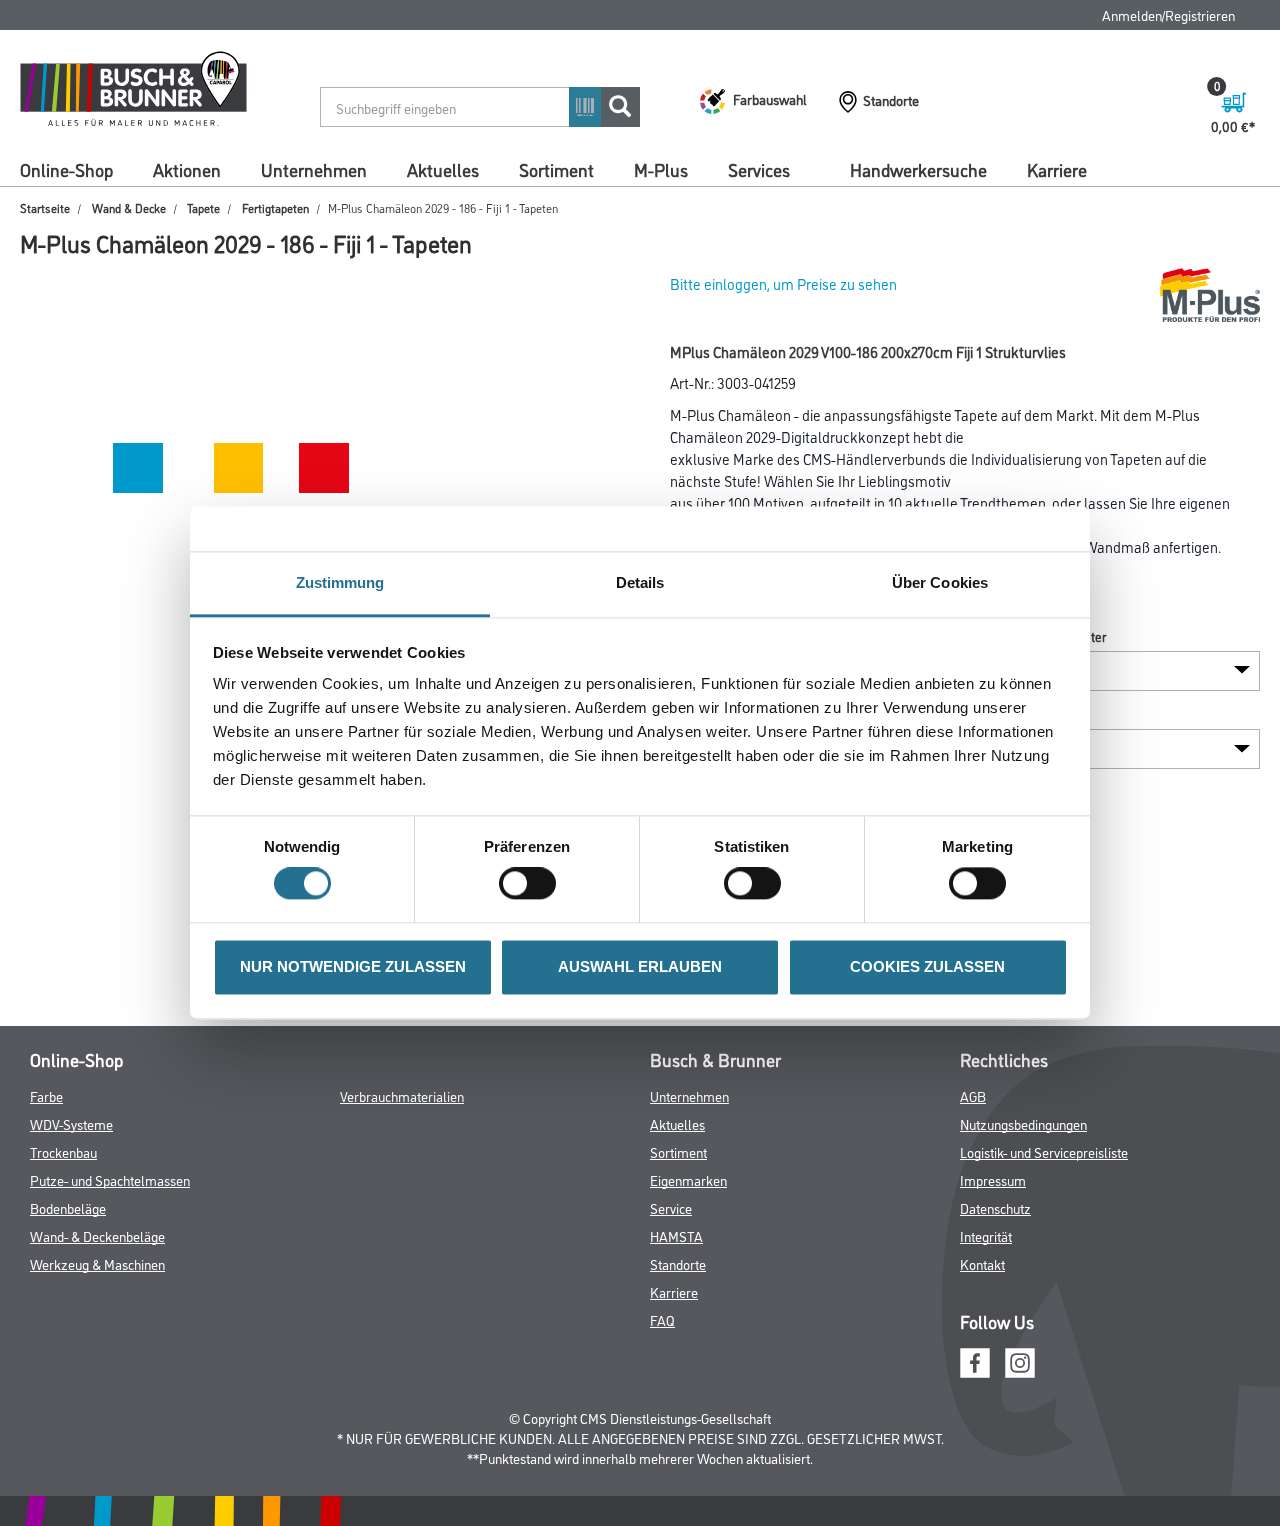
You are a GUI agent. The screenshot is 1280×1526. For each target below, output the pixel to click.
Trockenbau (63, 1151)
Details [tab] (640, 582)
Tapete (203, 207)
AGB (973, 1095)
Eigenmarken (688, 1179)
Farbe (46, 1095)
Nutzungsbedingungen (1023, 1123)
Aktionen (187, 169)
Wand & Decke (129, 207)
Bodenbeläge (68, 1207)
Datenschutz (995, 1207)
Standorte (678, 1263)
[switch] (532, 884)
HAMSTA (676, 1235)
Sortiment (556, 169)
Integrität (986, 1235)
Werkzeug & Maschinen (97, 1263)
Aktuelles (443, 169)
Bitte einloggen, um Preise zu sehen (783, 283)
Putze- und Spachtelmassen (110, 1179)
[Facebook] (975, 1359)
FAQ (662, 1319)
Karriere (1057, 169)
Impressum (993, 1179)
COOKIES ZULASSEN (927, 966)
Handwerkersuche (918, 169)
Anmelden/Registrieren (1168, 14)
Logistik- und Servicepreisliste (1044, 1151)
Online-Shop (66, 169)
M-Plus (661, 169)
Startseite (45, 207)
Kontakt (982, 1263)
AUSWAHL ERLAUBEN (640, 966)
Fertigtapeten (275, 207)
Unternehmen (314, 169)
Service (671, 1207)
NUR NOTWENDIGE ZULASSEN (353, 966)
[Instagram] (1020, 1359)
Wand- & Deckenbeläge (97, 1235)
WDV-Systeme (71, 1123)
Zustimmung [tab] (340, 582)
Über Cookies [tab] (940, 582)
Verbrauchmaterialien (402, 1095)
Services (759, 169)
